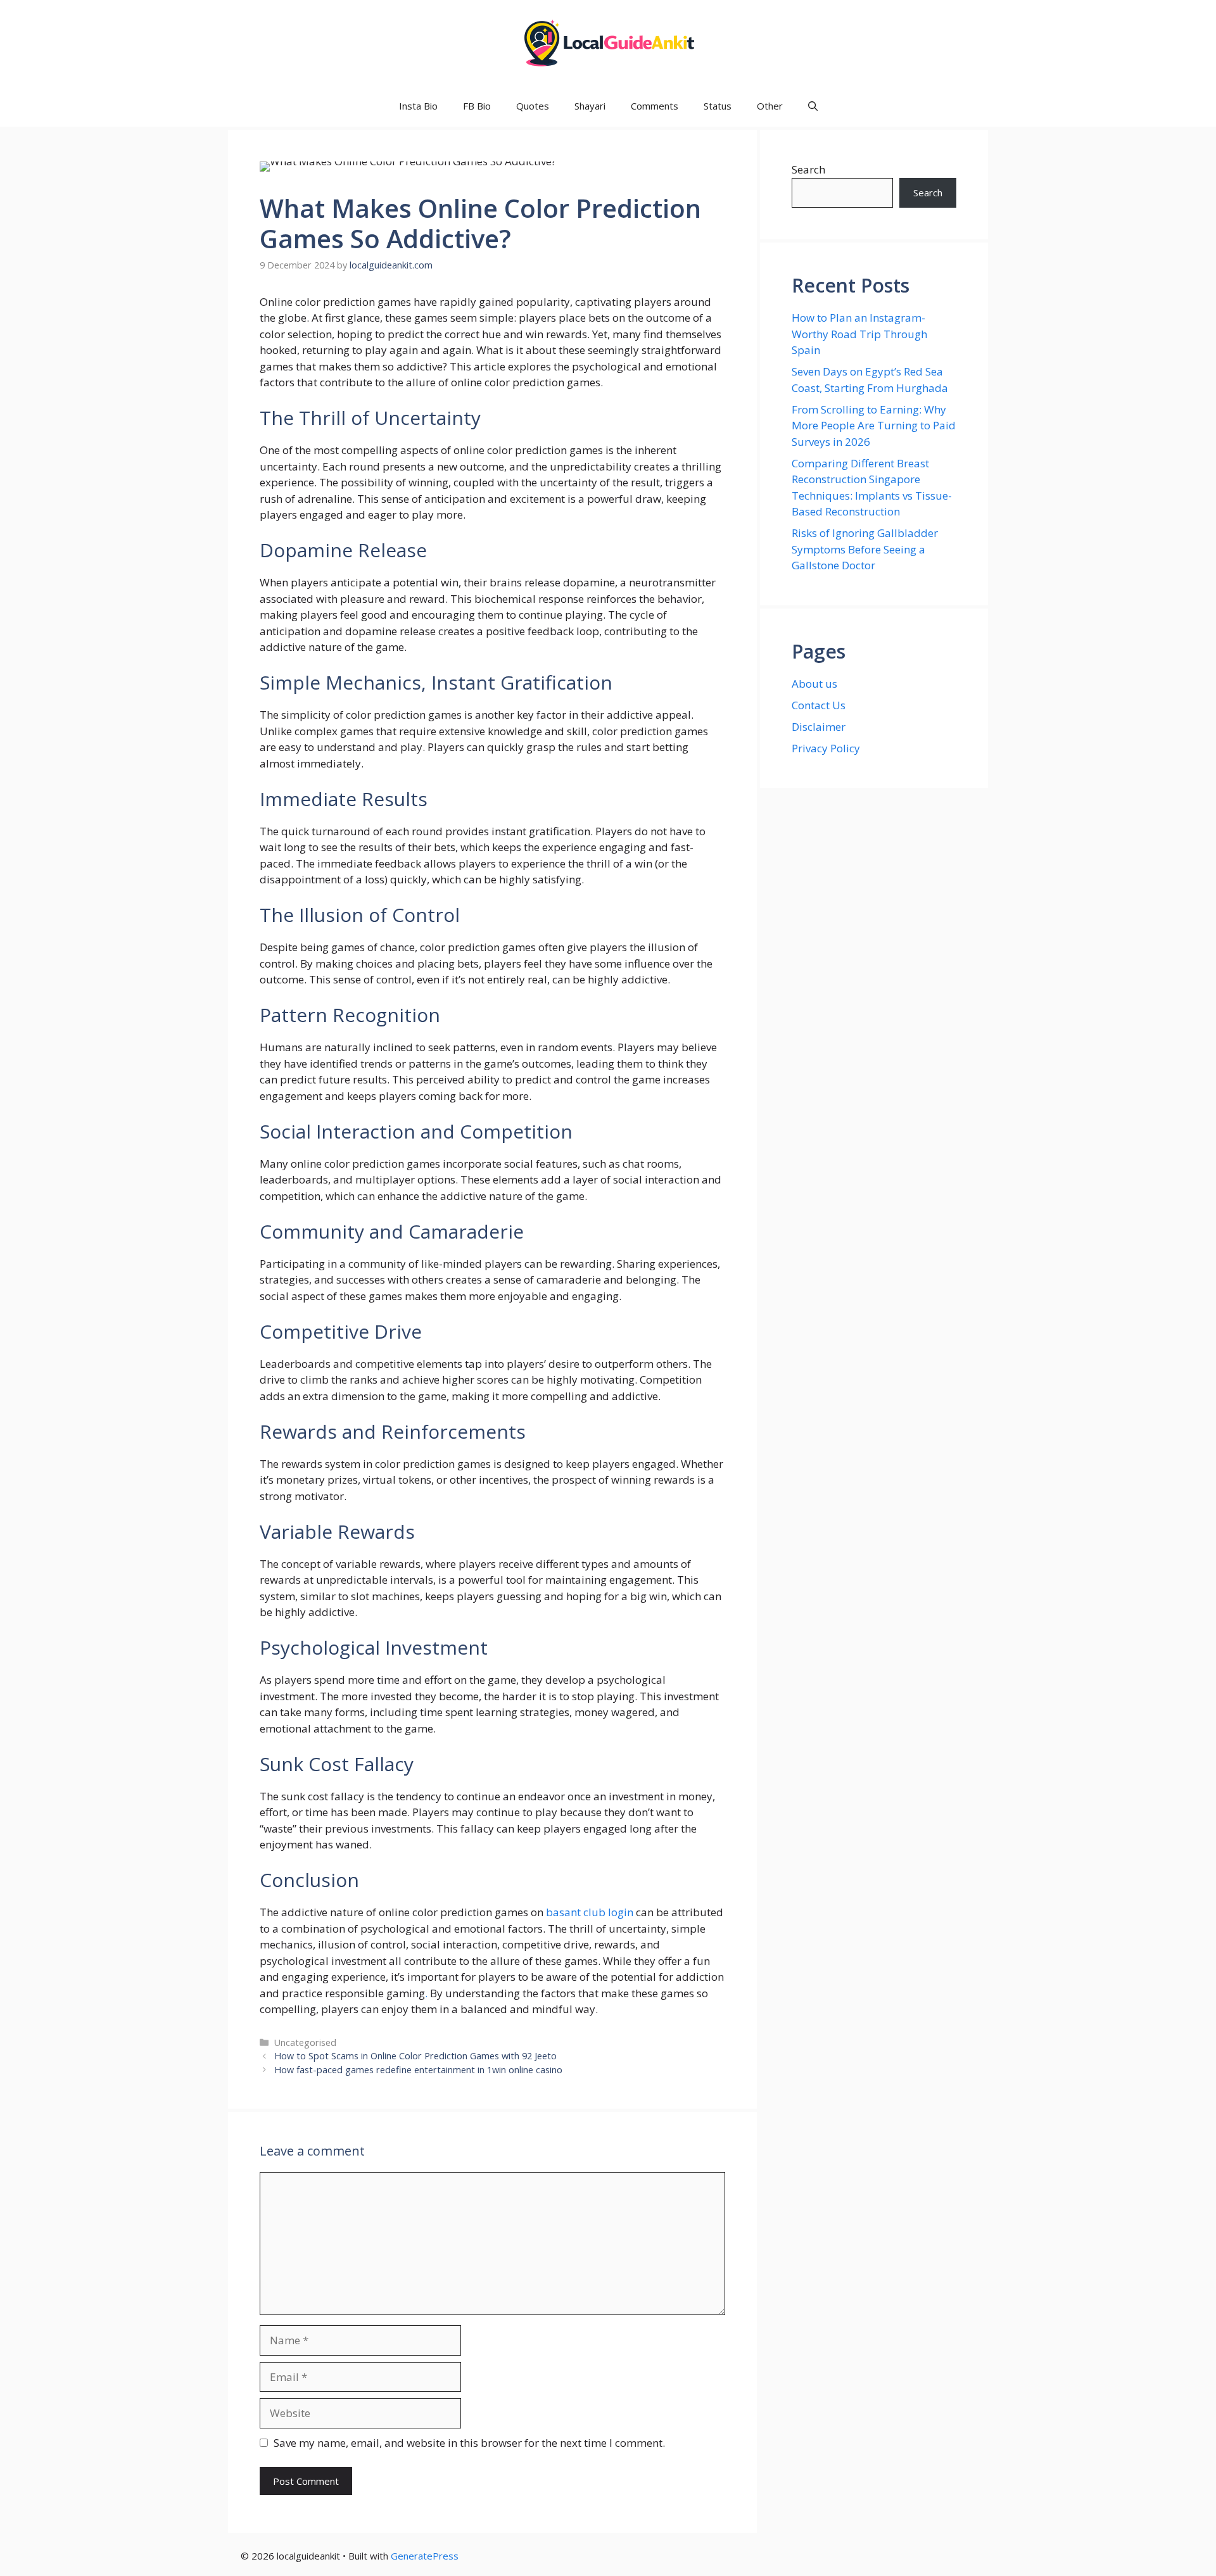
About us (814, 684)
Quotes (533, 106)
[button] (813, 106)
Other (770, 106)
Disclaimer (819, 727)
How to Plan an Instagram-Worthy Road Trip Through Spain (859, 334)
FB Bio (477, 106)
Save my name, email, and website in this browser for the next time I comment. (469, 2443)
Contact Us (819, 705)
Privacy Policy (826, 748)
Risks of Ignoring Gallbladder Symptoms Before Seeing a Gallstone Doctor (865, 549)
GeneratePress (425, 2556)
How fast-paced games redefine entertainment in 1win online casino (418, 2070)
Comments (655, 106)
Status (718, 106)
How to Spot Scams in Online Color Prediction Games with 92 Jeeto (415, 2056)
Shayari (590, 106)
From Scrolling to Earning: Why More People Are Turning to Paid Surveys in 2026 (874, 426)
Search (808, 169)
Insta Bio (418, 106)
